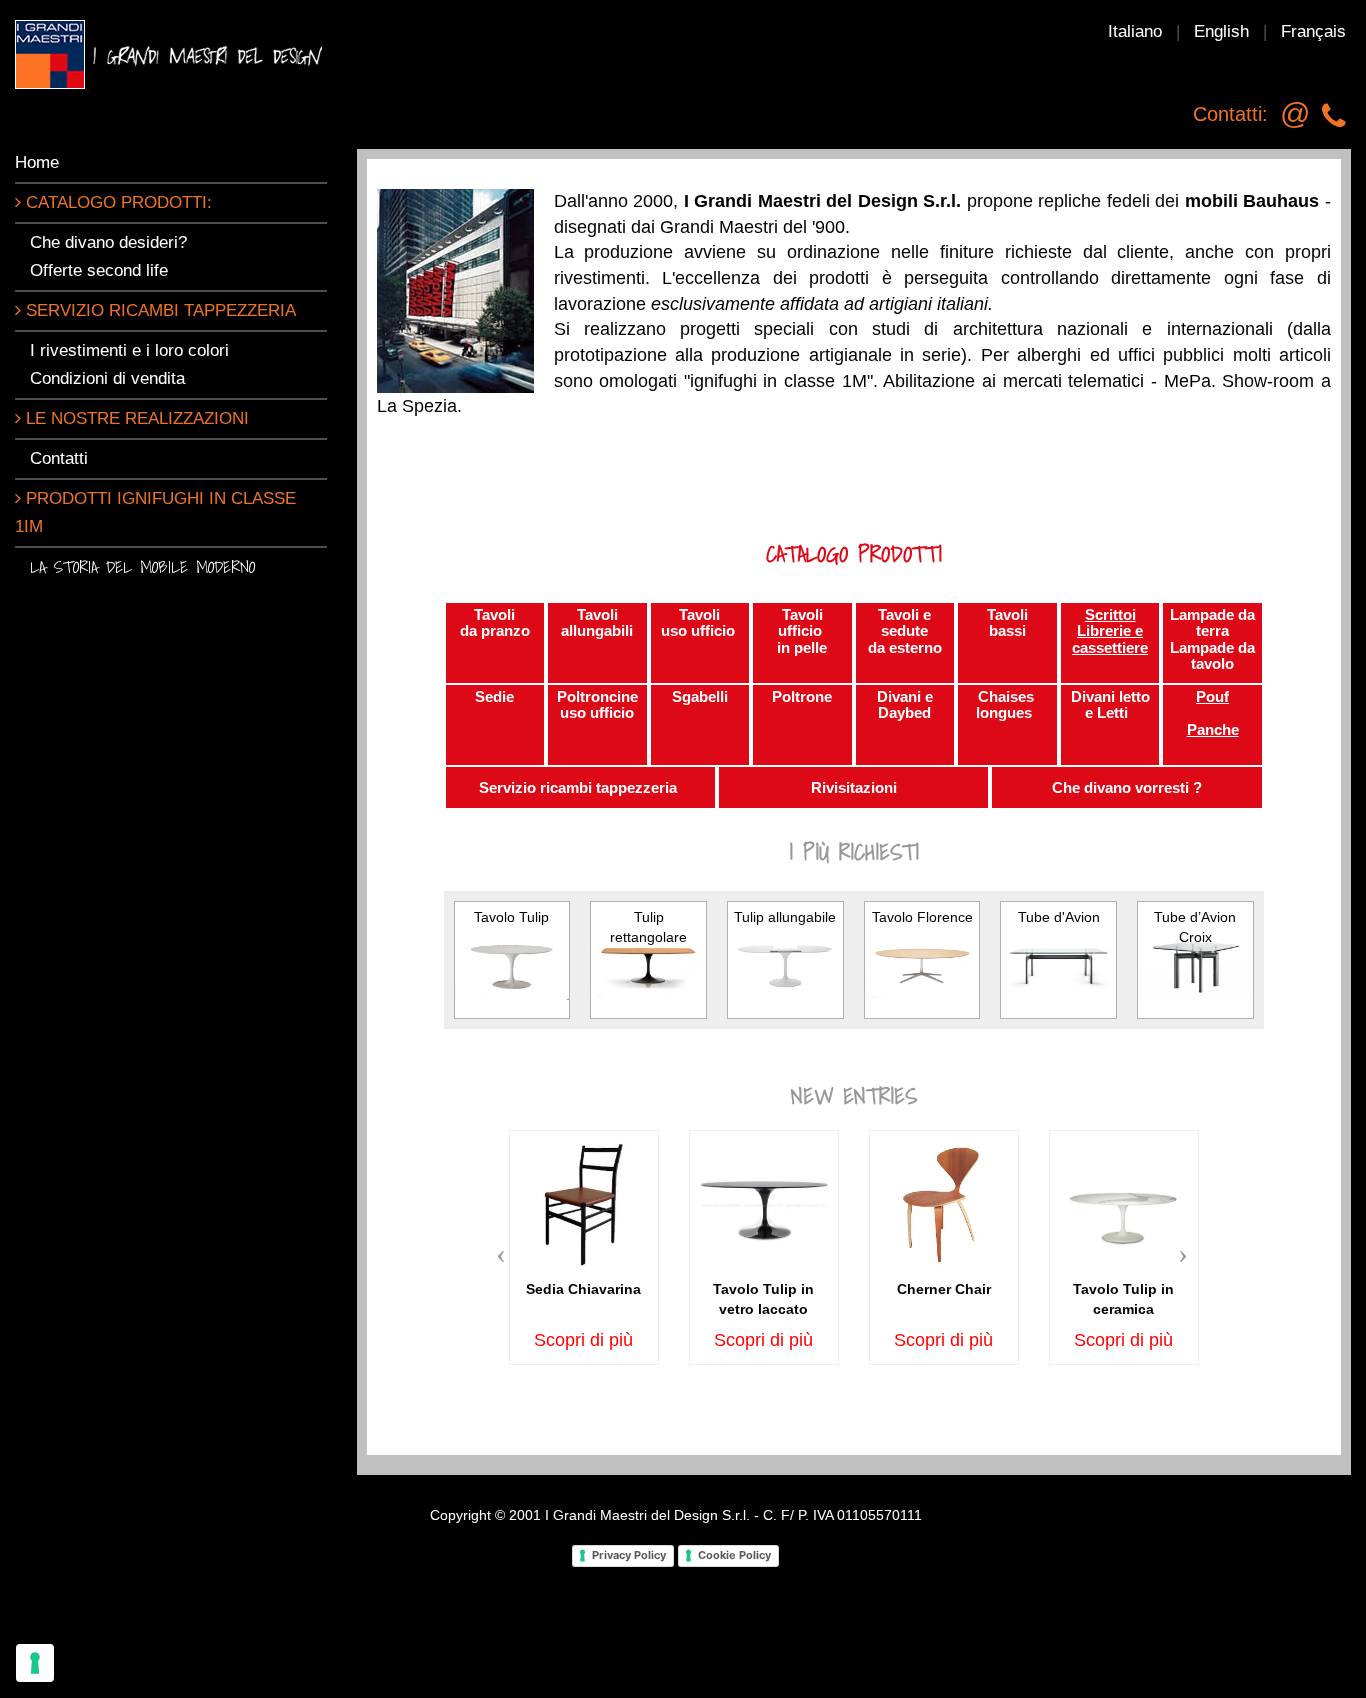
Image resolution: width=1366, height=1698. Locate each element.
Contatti (59, 458)
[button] (505, 1247)
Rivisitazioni (854, 787)
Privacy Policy (629, 1555)
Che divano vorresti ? (1127, 787)
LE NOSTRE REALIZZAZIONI (135, 418)
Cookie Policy (734, 1555)
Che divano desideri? (108, 242)
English (1221, 31)
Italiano (1135, 31)
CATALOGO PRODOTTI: (116, 202)
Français (1313, 31)
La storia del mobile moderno (142, 566)
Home (37, 162)
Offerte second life (99, 270)
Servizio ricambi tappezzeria (158, 310)
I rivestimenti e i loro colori (129, 350)
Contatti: (1230, 114)
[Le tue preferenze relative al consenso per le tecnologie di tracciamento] (35, 1663)
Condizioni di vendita (107, 378)
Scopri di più (583, 1340)
